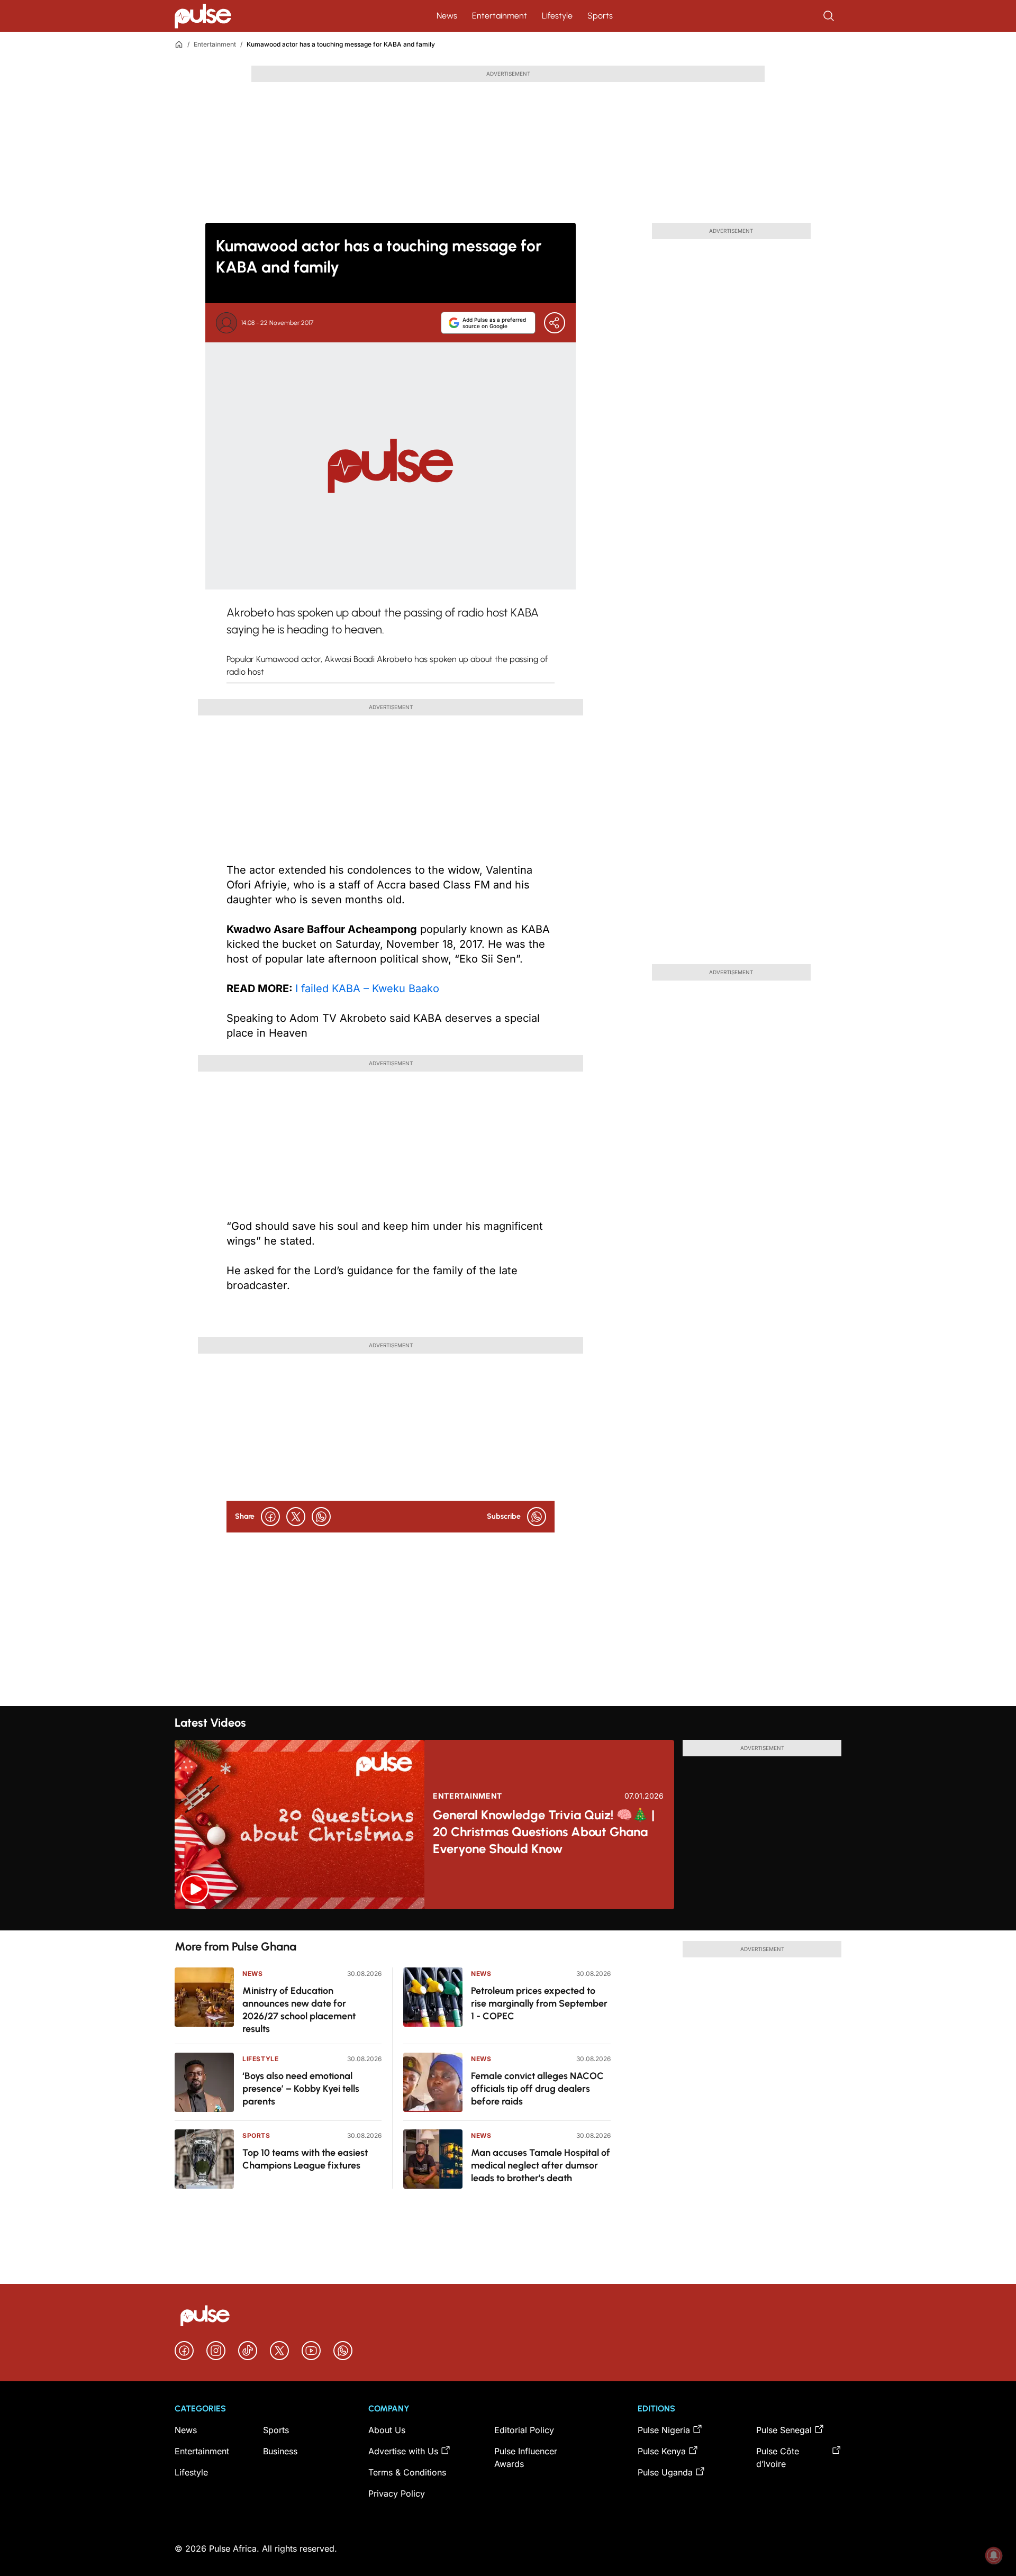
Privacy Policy (397, 2493)
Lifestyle (557, 16)
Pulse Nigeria (664, 2430)
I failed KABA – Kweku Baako (367, 988)
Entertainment (500, 16)
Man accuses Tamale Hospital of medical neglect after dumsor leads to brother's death (541, 2165)
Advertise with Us (403, 2451)
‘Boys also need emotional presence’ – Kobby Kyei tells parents (301, 2089)
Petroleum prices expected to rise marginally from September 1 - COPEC (539, 2003)
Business (280, 2451)
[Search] (830, 16)
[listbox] (508, 1920)
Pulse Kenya (662, 2451)
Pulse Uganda (665, 2472)
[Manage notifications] (994, 2555)
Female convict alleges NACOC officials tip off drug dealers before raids (537, 2089)
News (447, 16)
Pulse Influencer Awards (526, 2457)
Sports (600, 16)
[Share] (555, 323)
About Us (387, 2430)
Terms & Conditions (407, 2472)
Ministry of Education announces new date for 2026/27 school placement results (299, 2010)
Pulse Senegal (784, 2430)
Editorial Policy (524, 2430)
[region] (508, 1920)
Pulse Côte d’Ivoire (778, 2457)
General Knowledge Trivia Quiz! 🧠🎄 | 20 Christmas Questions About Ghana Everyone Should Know (544, 1832)
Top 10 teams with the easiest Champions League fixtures (305, 2159)
